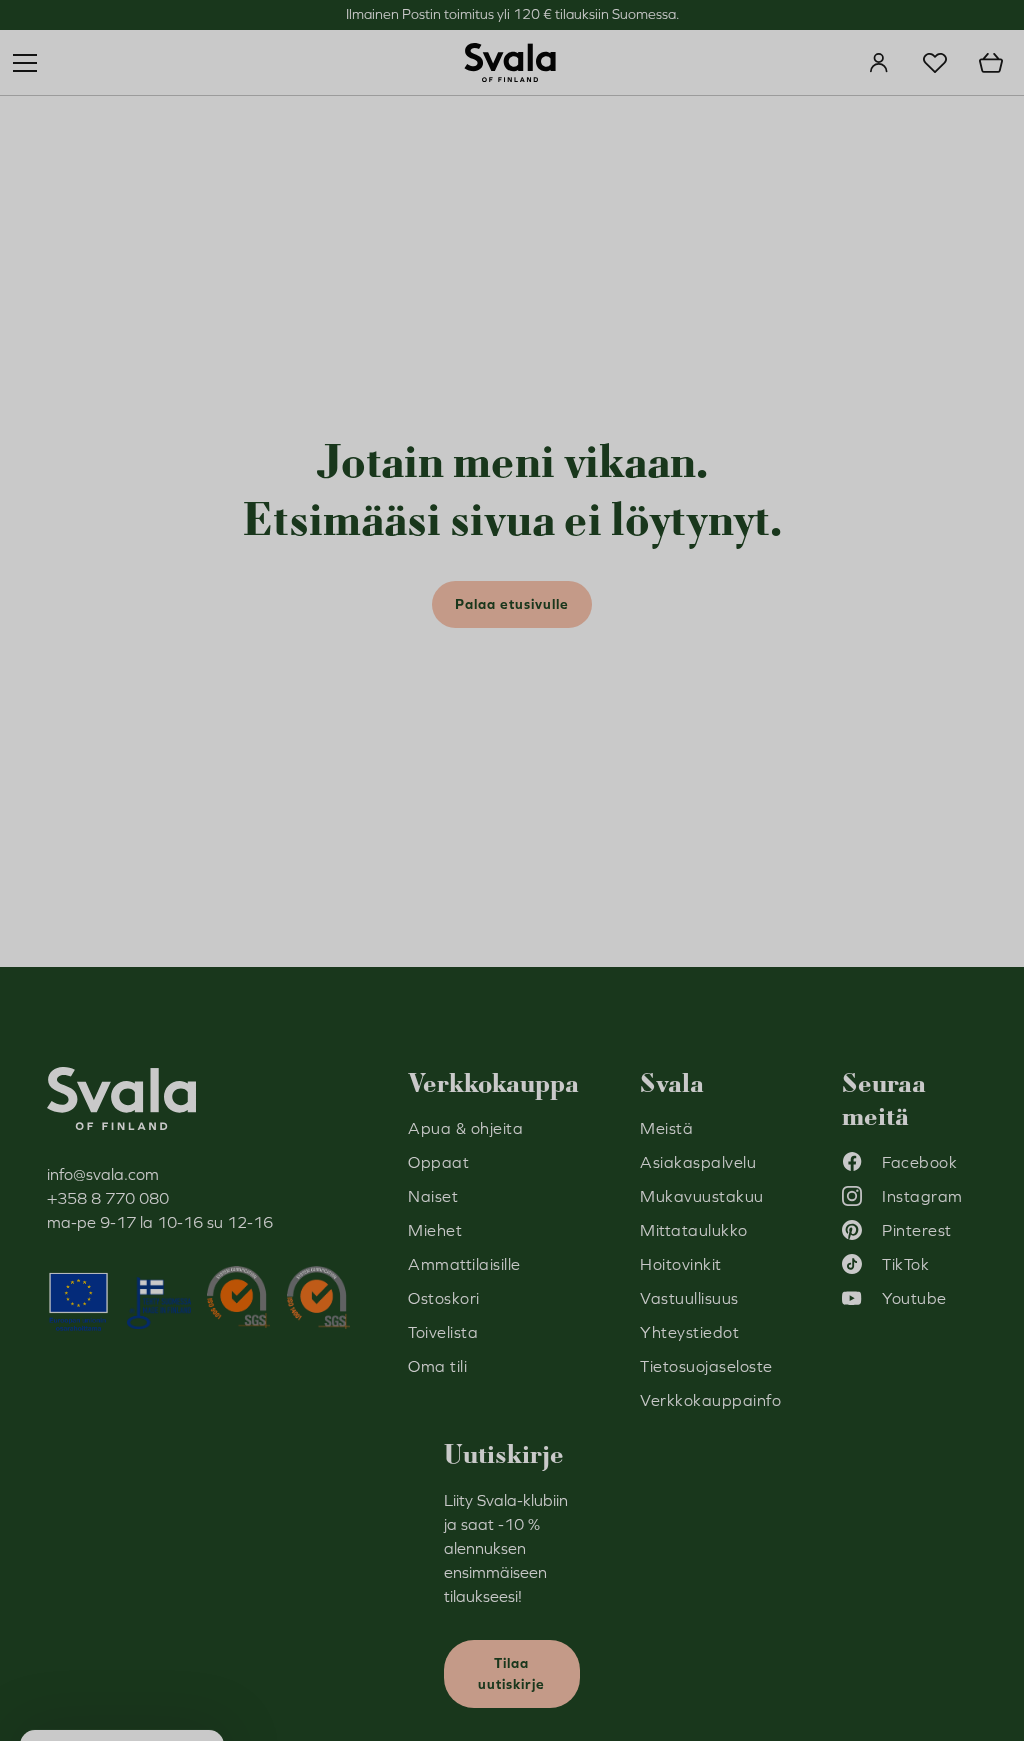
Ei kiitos (707, 1038)
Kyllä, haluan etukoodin (707, 978)
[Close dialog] (877, 635)
